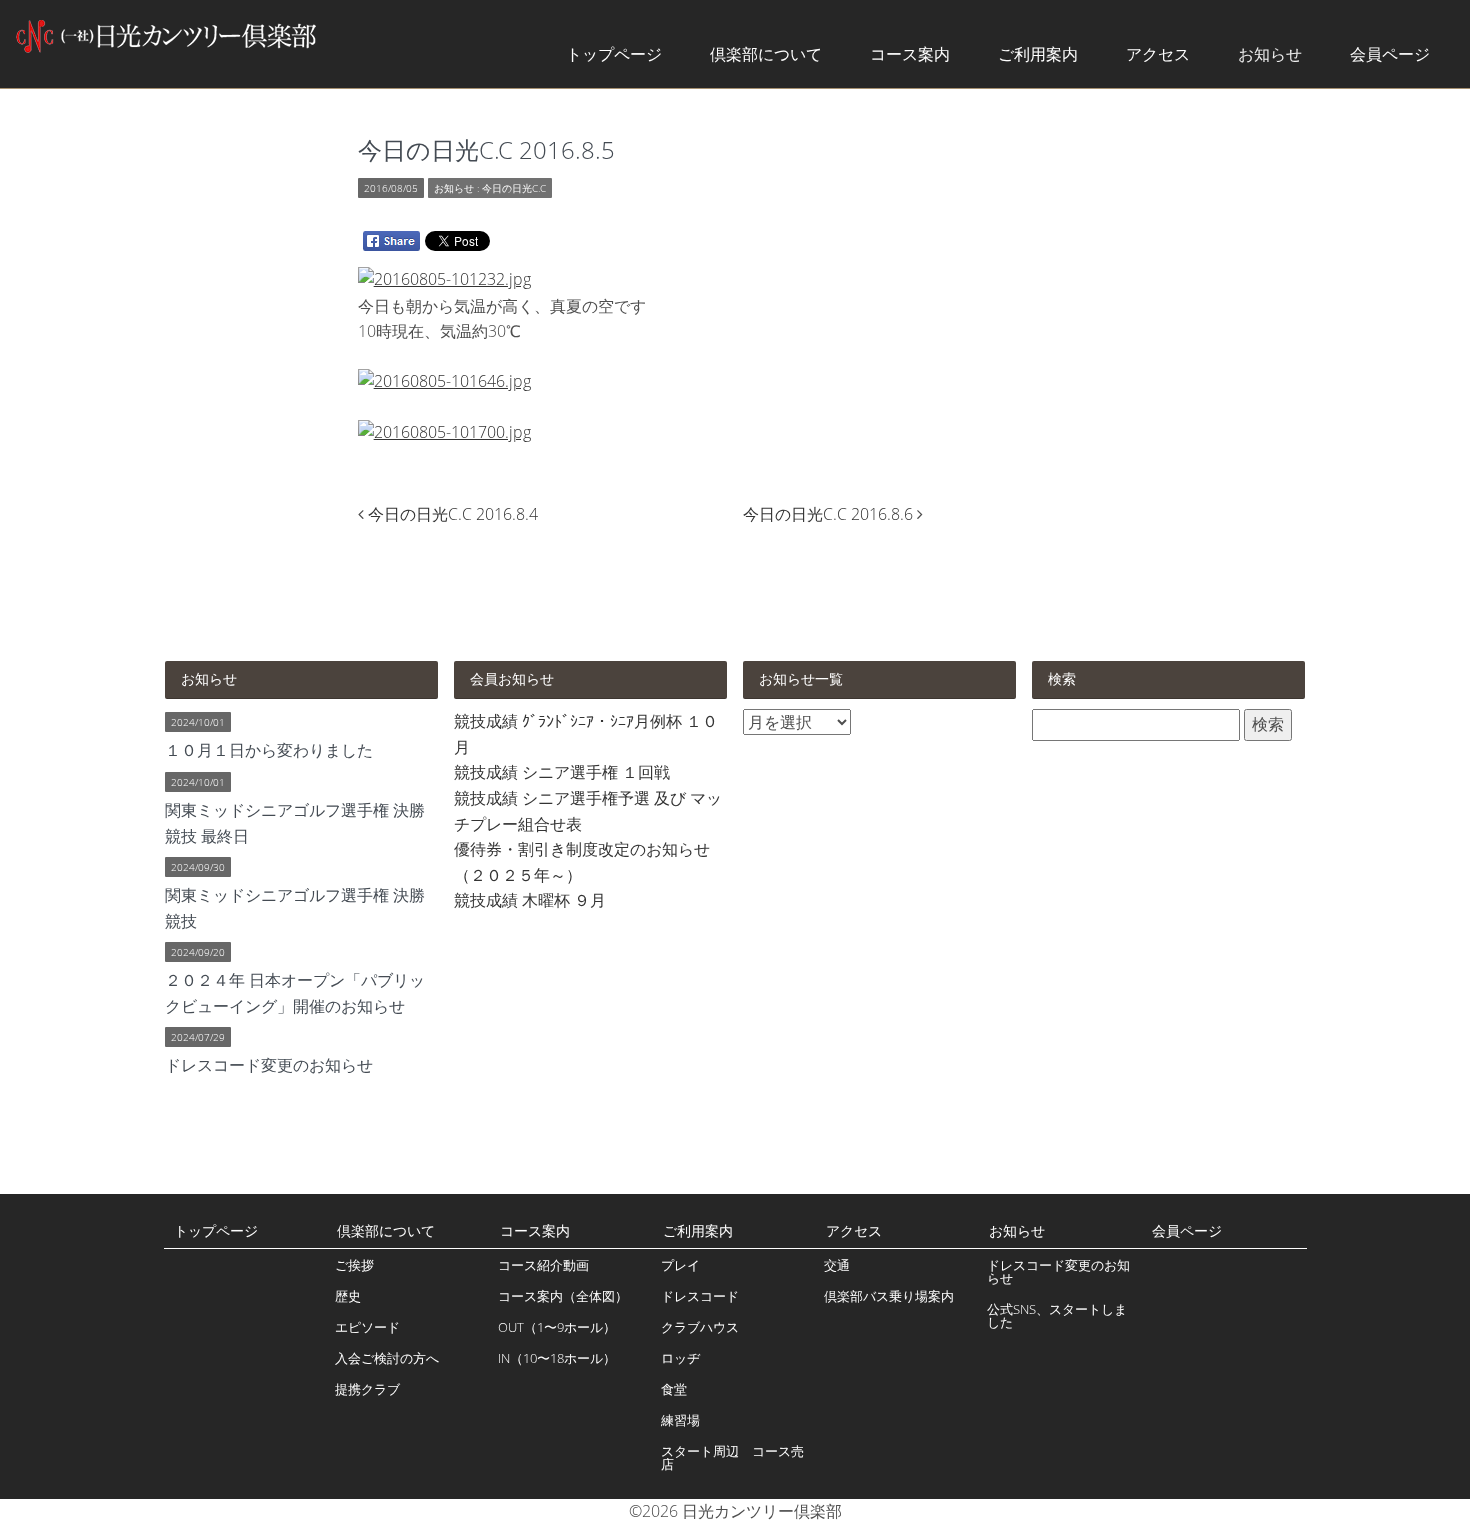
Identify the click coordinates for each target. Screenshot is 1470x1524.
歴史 (348, 1296)
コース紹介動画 (543, 1265)
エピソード (367, 1327)
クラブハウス (700, 1327)
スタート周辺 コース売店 (732, 1457)
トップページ (614, 54)
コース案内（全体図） (563, 1296)
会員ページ (1390, 54)
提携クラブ (367, 1389)
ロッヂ (680, 1358)
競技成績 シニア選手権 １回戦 (562, 772)
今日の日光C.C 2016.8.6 (830, 514)
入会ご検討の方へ (387, 1358)
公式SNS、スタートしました (1057, 1315)
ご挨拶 (354, 1265)
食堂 (674, 1389)
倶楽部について (766, 54)
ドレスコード (700, 1296)
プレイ (680, 1265)
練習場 (680, 1420)
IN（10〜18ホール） (557, 1358)
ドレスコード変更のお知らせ (1058, 1271)
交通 (837, 1265)
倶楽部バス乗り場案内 (889, 1296)
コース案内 (910, 54)
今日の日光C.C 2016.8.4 (453, 514)
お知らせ (1270, 54)
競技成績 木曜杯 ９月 (530, 900)
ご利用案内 (1038, 54)
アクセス (1158, 54)
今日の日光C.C (514, 188)
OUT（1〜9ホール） (557, 1327)
